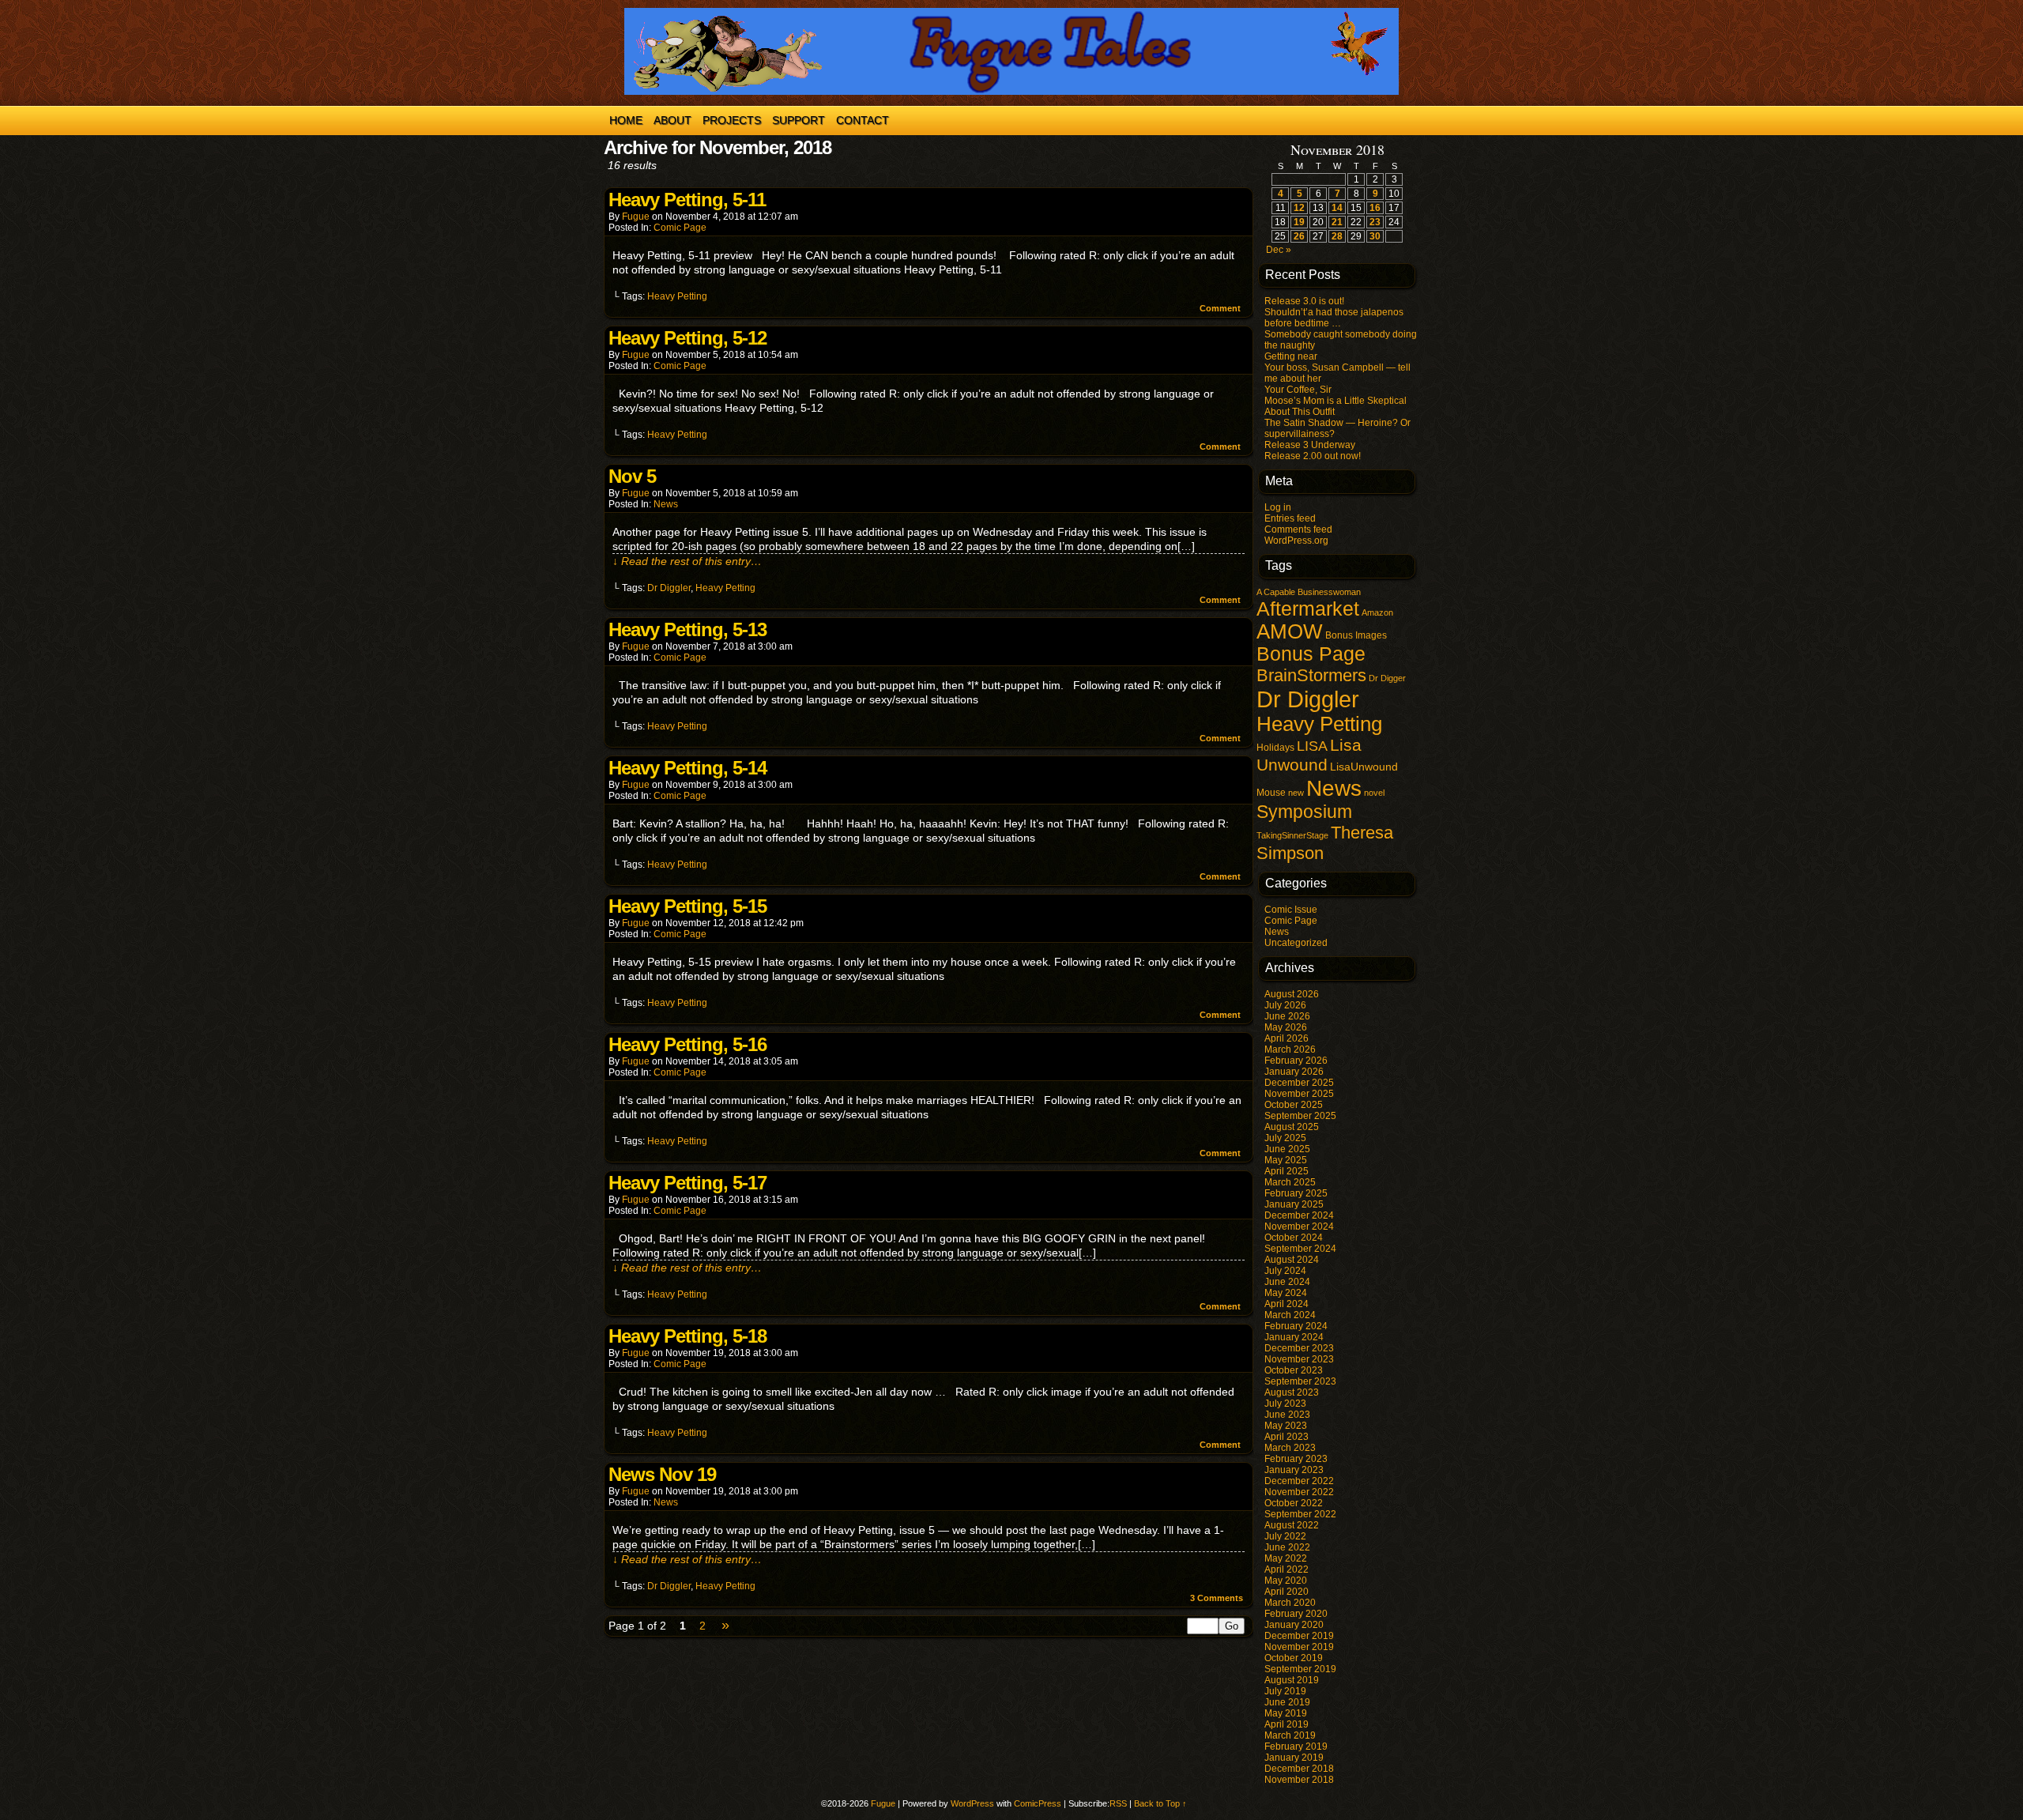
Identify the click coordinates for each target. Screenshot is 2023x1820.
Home (626, 120)
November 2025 (1299, 1094)
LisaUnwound (1364, 767)
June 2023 (1287, 1415)
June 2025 (1287, 1149)
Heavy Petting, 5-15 (688, 906)
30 (1375, 236)
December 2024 (1299, 1215)
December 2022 (1299, 1481)
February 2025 (1296, 1193)
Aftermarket (1308, 609)
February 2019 (1296, 1747)
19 (1299, 222)
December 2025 (1299, 1083)
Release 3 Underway (1310, 445)
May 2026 (1286, 1027)
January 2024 (1294, 1337)
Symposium (1304, 812)
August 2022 (1292, 1525)
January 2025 (1294, 1204)
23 (1375, 222)
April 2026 (1287, 1038)
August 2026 (1292, 994)
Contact (863, 120)
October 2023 (1294, 1370)
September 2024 (1300, 1249)
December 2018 (1299, 1769)
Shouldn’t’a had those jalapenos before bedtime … (1334, 318)
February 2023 (1296, 1459)
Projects (732, 120)
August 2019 (1292, 1680)
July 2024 (1285, 1271)
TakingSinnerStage (1292, 835)
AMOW (1290, 631)
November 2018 (1299, 1780)
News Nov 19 (662, 1474)
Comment (1221, 308)
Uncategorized (1296, 943)
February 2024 (1296, 1326)
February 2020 (1296, 1614)
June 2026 (1287, 1016)
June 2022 (1287, 1547)
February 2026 (1296, 1061)
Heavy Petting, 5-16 (688, 1044)
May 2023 (1286, 1426)
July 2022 (1285, 1536)
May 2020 (1286, 1581)
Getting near (1291, 356)
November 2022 (1299, 1492)
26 (1299, 236)
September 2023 (1300, 1381)
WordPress (972, 1803)
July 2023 (1285, 1404)
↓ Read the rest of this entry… (687, 561)
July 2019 (1285, 1691)
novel (1374, 793)
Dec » (1279, 250)
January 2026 (1294, 1072)
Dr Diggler (669, 588)
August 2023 (1292, 1392)
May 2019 (1286, 1713)
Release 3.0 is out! (1304, 301)
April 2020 (1287, 1592)
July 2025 (1285, 1138)
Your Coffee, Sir (1298, 390)
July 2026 (1285, 1005)
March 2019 (1290, 1735)
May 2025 (1286, 1160)
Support (799, 120)
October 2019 (1294, 1658)
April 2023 (1287, 1437)
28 (1337, 236)
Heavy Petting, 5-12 (688, 338)
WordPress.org (1296, 541)
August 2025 (1292, 1127)
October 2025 (1294, 1105)
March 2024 (1290, 1315)
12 (1299, 208)
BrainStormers (1311, 675)
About (672, 120)
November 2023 (1299, 1359)
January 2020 (1294, 1625)
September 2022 (1300, 1514)
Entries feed (1290, 518)
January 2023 (1294, 1470)
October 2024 (1294, 1238)
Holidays (1275, 748)
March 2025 (1290, 1182)
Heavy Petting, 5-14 (688, 768)
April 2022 (1287, 1569)
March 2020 (1290, 1603)
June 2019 (1287, 1702)
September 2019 (1300, 1669)
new (1296, 793)
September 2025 (1300, 1116)
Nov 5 (632, 476)
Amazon (1377, 612)
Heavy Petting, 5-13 (688, 629)
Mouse (1271, 793)
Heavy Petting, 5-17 (688, 1183)
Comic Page (680, 228)
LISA (1312, 746)
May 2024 (1286, 1293)
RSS (1118, 1803)
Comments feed (1298, 529)
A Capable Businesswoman (1309, 592)
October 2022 (1294, 1503)
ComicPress (1038, 1803)
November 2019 (1299, 1647)
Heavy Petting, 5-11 (687, 200)
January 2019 (1294, 1758)
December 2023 (1299, 1348)
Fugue (636, 217)
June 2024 (1287, 1282)
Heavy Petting (677, 296)
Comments (1217, 1598)
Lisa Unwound (1309, 755)
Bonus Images (1356, 635)
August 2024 (1292, 1260)
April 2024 (1287, 1304)
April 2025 (1287, 1171)
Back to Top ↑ (1160, 1803)
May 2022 (1286, 1558)
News (666, 504)
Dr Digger (1387, 678)
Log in (1278, 507)
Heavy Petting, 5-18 (688, 1336)
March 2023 (1290, 1448)
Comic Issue (1291, 910)
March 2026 (1290, 1049)
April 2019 (1287, 1724)
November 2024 (1299, 1227)
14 (1337, 208)
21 (1337, 222)
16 (1375, 208)
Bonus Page (1311, 654)
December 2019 (1299, 1636)
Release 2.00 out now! (1313, 456)
